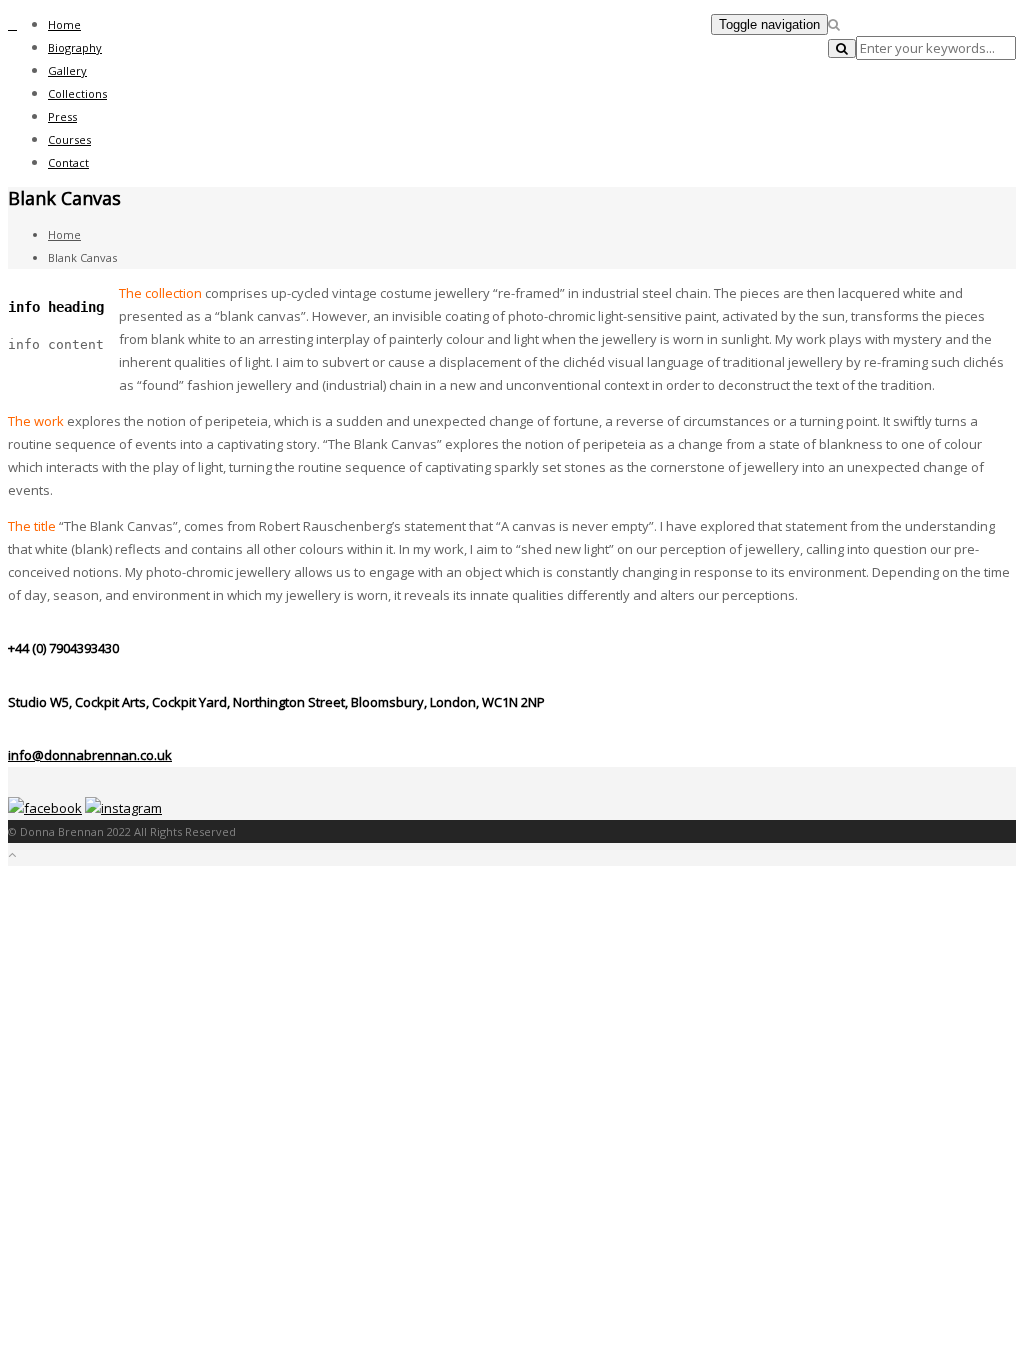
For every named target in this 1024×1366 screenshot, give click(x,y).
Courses (69, 139)
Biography (75, 47)
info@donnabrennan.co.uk (90, 755)
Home (64, 24)
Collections (77, 93)
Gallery (67, 70)
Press (62, 116)
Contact (68, 162)
